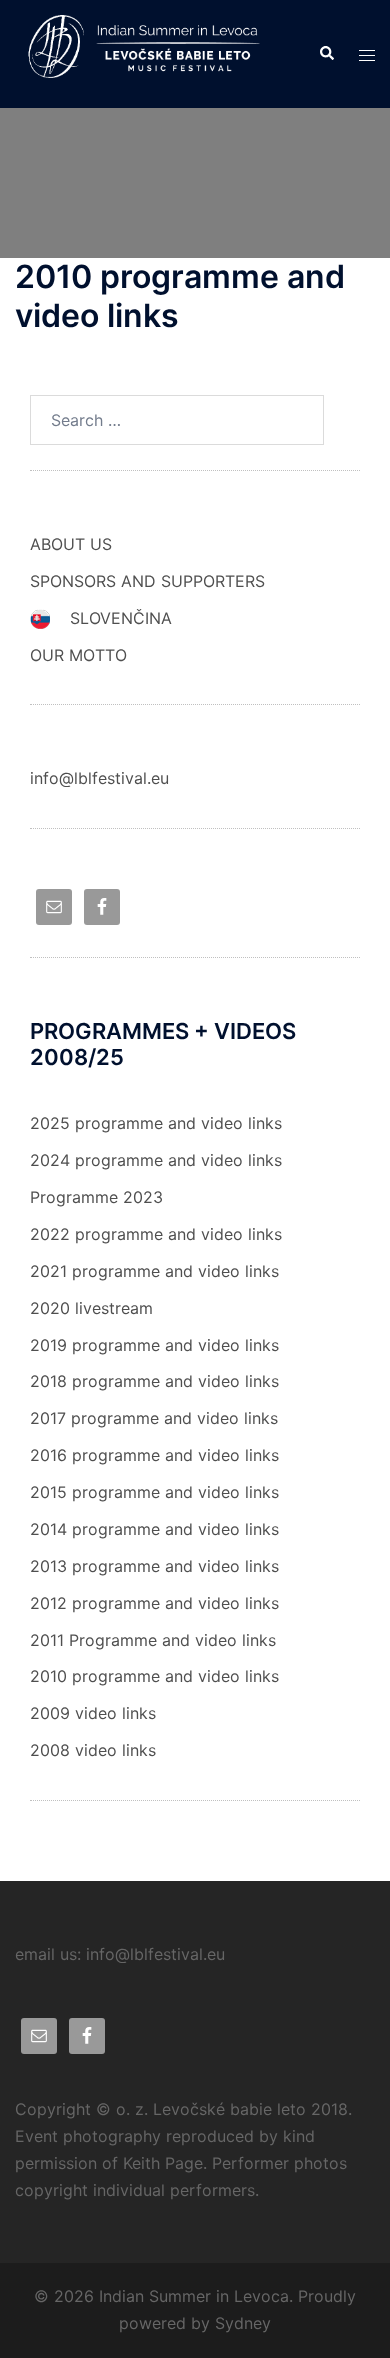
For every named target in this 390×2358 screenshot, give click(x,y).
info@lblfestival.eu (99, 778)
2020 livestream (91, 1308)
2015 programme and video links (154, 1492)
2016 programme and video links (154, 1455)
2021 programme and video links (154, 1271)
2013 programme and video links (154, 1566)
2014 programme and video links (154, 1529)
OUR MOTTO (78, 655)
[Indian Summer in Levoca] (151, 52)
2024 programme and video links (156, 1160)
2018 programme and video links (154, 1381)
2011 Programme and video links (153, 1640)
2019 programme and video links (154, 1345)
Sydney (243, 2323)
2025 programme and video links (156, 1123)
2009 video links (93, 1713)
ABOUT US (71, 544)
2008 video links (93, 1750)
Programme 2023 (96, 1197)
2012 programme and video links (154, 1603)
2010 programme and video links (154, 1676)
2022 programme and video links (156, 1234)
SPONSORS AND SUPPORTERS (147, 581)
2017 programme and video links (154, 1418)
